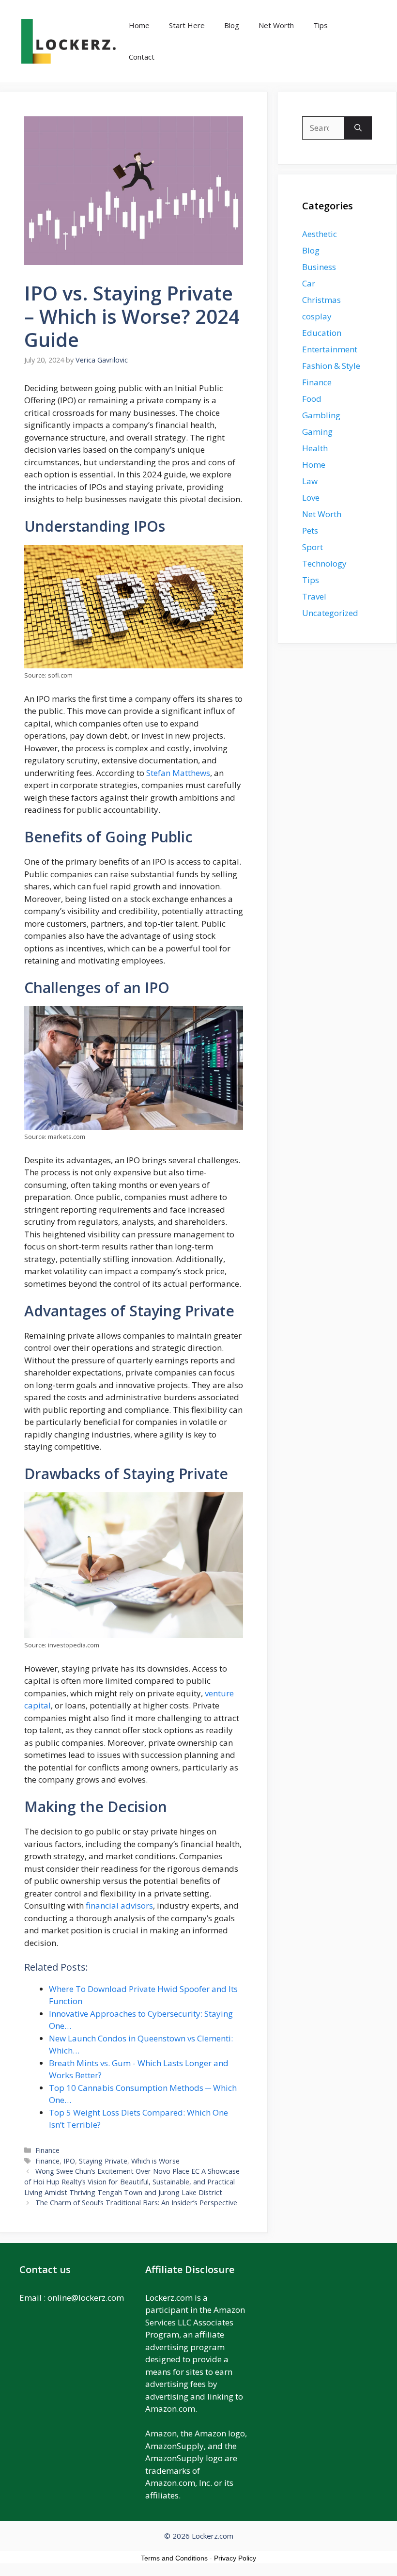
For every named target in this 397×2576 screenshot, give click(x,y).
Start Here (187, 25)
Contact (142, 57)
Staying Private (103, 2161)
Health (315, 448)
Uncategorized (330, 613)
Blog (232, 25)
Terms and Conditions (174, 2558)
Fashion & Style (331, 366)
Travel (314, 596)
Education (322, 333)
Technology (324, 563)
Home (139, 25)
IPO (69, 2161)
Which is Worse (155, 2161)
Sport (313, 547)
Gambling (321, 415)
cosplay (317, 316)
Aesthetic (320, 234)
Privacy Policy (235, 2558)
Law (310, 481)
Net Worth (276, 25)
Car (309, 283)
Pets (310, 530)
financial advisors (119, 1905)
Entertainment (330, 349)
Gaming (317, 432)
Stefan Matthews (178, 773)
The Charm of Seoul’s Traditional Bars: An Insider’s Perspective (136, 2203)
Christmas (321, 300)
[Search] (358, 128)
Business (319, 267)
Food (312, 399)
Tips (321, 25)
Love (311, 498)
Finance (47, 2150)
